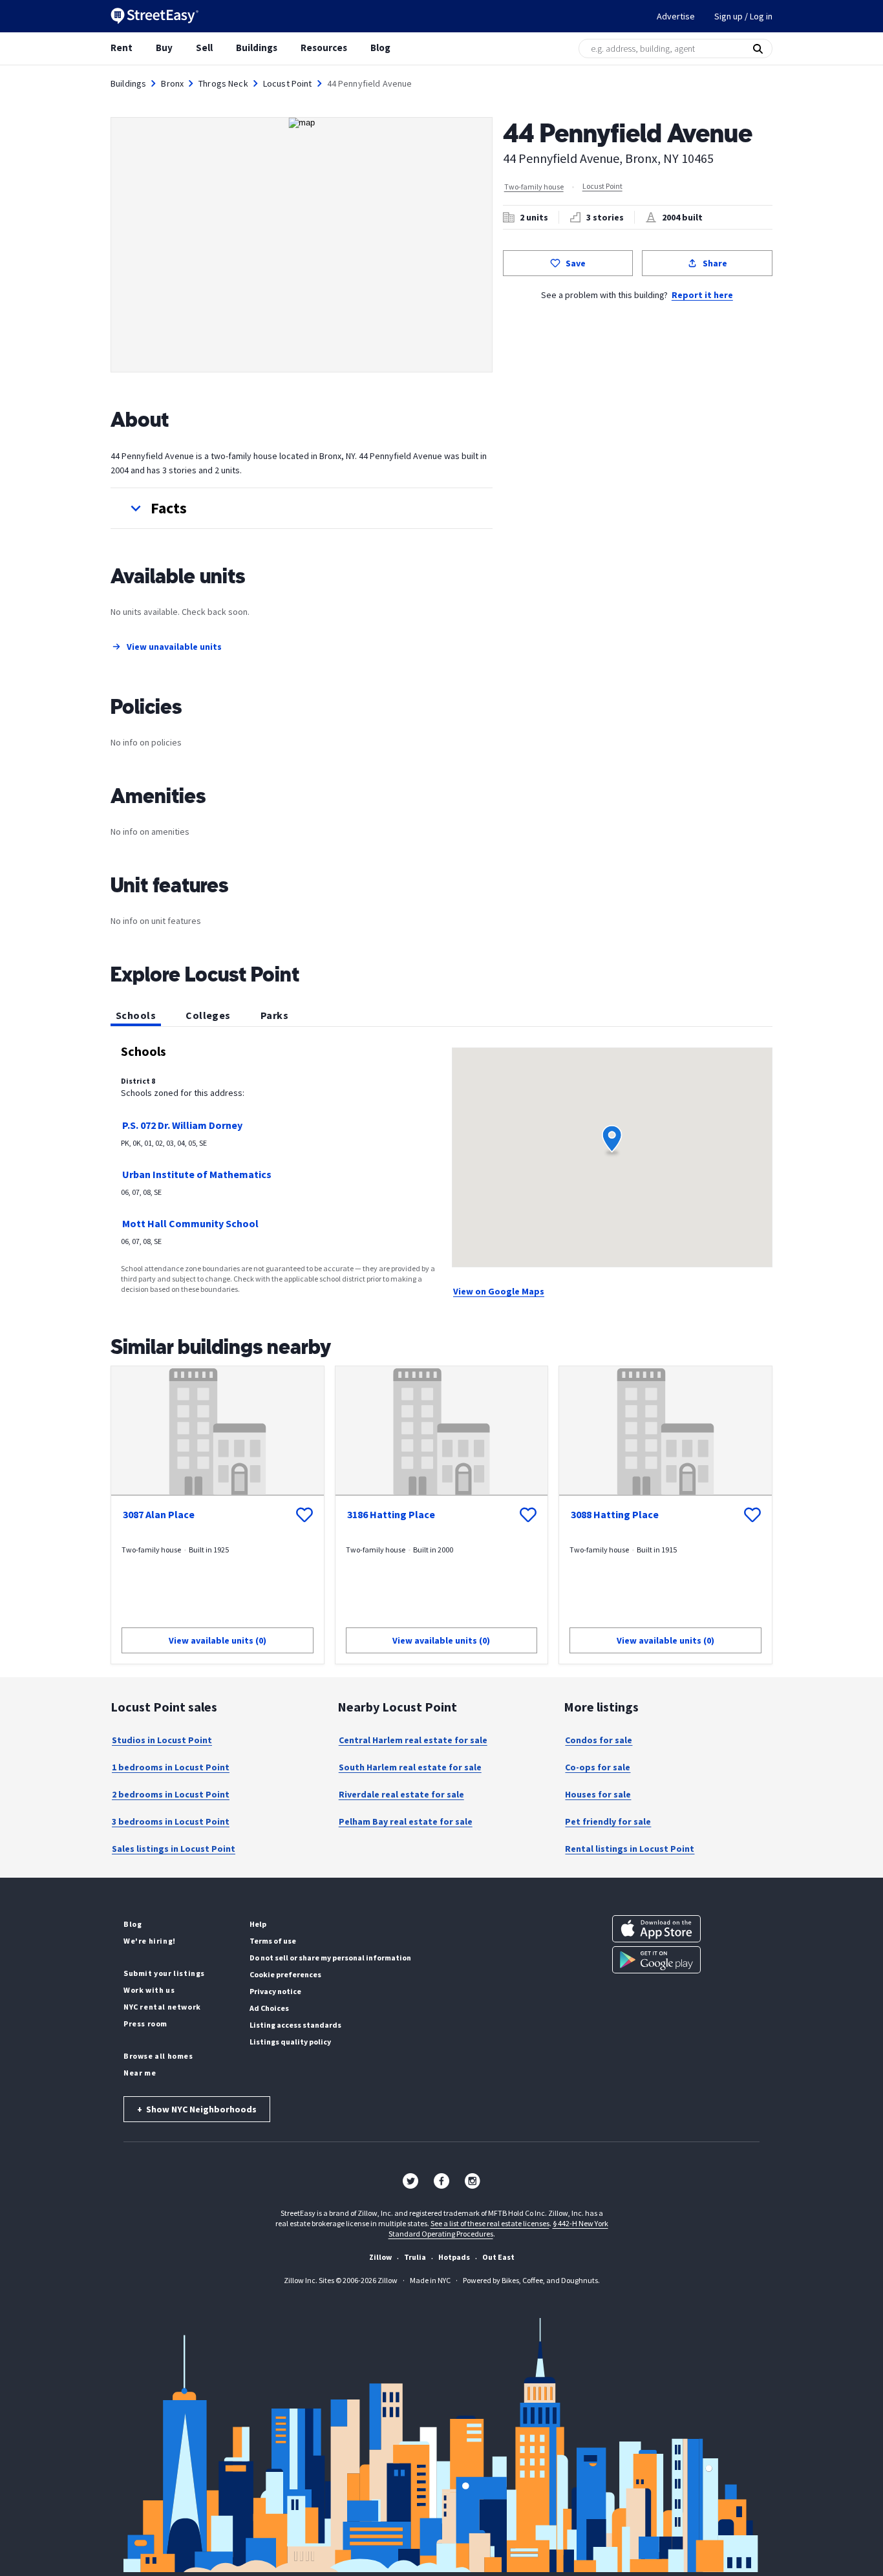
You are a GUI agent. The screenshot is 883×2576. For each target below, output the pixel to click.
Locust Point (288, 83)
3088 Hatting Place (615, 1514)
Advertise (676, 16)
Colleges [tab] (208, 1015)
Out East (498, 2257)
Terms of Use (273, 1941)
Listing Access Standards (295, 2025)
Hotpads (454, 2257)
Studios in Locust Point (162, 1740)
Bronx (172, 83)
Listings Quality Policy (290, 2042)
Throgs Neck (223, 83)
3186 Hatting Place (391, 1514)
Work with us (149, 1990)
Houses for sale (598, 1794)
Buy (164, 48)
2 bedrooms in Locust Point (171, 1794)
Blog (380, 48)
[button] (302, 508)
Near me (140, 2073)
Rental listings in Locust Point (630, 1849)
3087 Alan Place (159, 1514)
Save (576, 263)
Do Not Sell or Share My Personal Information (330, 1958)
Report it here (702, 295)
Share (715, 263)
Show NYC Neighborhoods (197, 2109)
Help (258, 1924)
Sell (204, 48)
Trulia (415, 2257)
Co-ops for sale (598, 1767)
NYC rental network (162, 2007)
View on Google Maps (499, 1291)
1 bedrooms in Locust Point (171, 1767)
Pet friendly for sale (608, 1821)
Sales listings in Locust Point (174, 1849)
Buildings (257, 48)
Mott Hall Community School (190, 1223)
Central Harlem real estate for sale (413, 1740)
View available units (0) (218, 1640)
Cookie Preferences (285, 1974)
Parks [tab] (274, 1015)
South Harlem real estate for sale (410, 1767)
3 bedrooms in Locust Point (171, 1821)
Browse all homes (158, 2056)
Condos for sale (599, 1740)
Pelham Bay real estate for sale (406, 1821)
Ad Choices (269, 2008)
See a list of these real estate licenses (490, 2223)
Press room (145, 2023)
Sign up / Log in (743, 16)
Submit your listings (164, 1973)
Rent (122, 48)
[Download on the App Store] (656, 1929)
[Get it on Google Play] (656, 1960)
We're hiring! (150, 1941)
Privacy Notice (275, 1991)
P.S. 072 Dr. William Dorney (182, 1125)
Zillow (380, 2257)
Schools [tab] (136, 1015)
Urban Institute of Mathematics (197, 1174)
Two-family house (534, 187)
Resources (324, 48)
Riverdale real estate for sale (401, 1794)
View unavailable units (174, 647)
